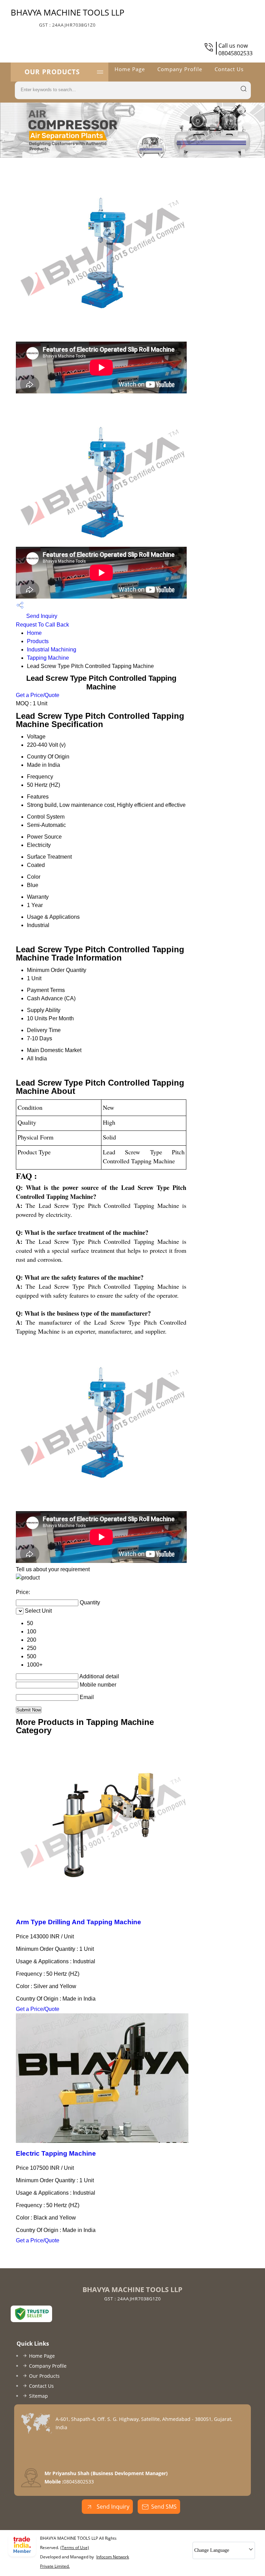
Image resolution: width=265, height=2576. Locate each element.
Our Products (52, 72)
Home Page (130, 69)
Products (38, 641)
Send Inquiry (41, 616)
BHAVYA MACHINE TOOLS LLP (67, 17)
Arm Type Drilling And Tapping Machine (78, 1922)
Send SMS (164, 2507)
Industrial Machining (52, 650)
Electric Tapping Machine (56, 2153)
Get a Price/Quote (38, 695)
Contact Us (229, 69)
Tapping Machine (48, 658)
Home (34, 633)
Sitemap (38, 2396)
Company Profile (180, 69)
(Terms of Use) (75, 2548)
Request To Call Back (42, 625)
